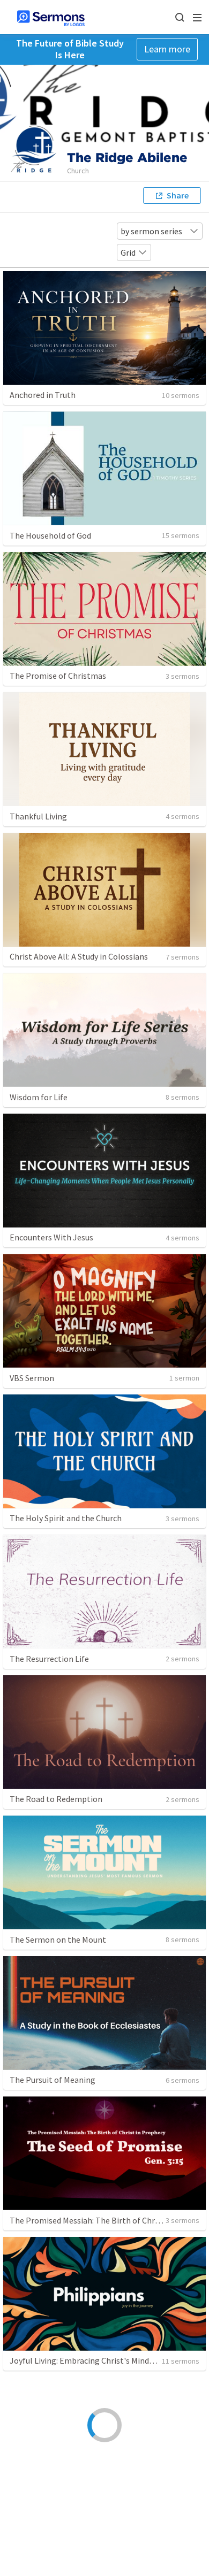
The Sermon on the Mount (58, 1939)
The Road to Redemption (56, 1799)
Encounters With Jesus (51, 1237)
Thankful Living (38, 816)
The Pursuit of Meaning (53, 2080)
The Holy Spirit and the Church (66, 1518)
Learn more (167, 49)
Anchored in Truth (43, 395)
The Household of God (50, 535)
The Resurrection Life (49, 1659)
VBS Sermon (32, 1378)
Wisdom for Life (39, 1097)
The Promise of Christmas (58, 676)
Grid (128, 252)
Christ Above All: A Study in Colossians (79, 956)
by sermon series (151, 231)
